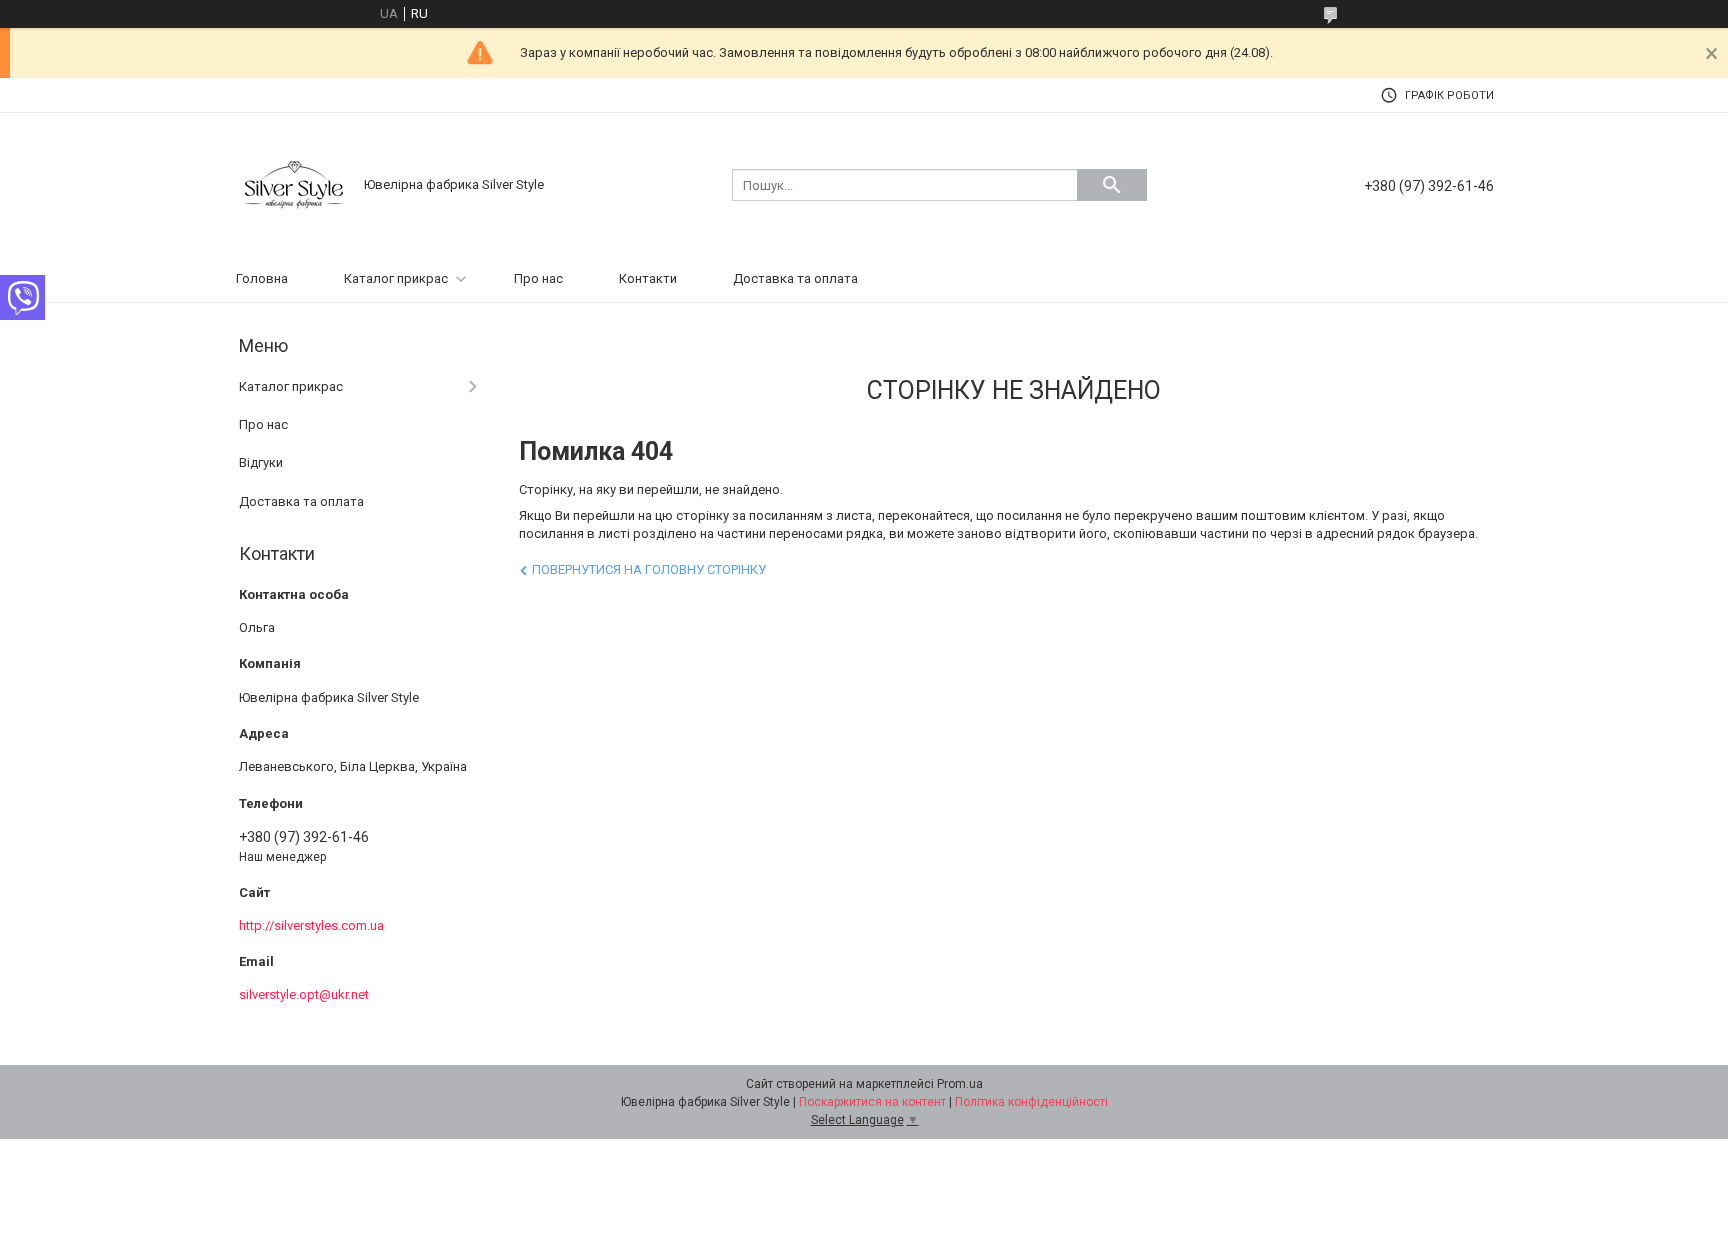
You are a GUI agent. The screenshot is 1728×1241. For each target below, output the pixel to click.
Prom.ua (960, 1084)
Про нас (538, 278)
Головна (262, 278)
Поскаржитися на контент (872, 1102)
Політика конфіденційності (1031, 1102)
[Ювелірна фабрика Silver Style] (294, 183)
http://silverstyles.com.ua (311, 925)
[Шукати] (1112, 185)
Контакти (648, 278)
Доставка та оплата (795, 278)
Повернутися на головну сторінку (649, 569)
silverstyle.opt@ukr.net (304, 994)
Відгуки (261, 462)
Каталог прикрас (396, 278)
